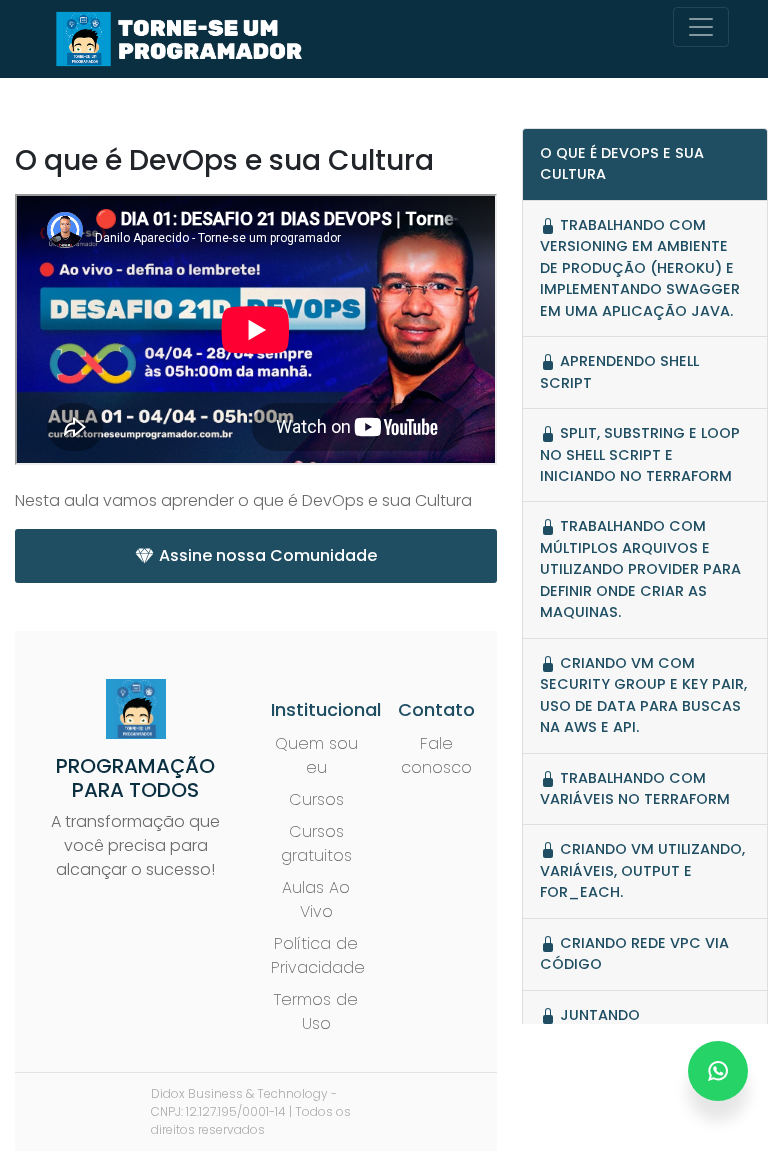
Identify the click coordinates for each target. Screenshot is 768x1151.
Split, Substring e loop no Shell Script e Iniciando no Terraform (640, 454)
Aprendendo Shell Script (619, 371)
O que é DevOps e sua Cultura (622, 163)
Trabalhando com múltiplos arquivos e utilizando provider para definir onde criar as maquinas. (640, 569)
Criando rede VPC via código (634, 953)
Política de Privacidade (318, 955)
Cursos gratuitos (316, 843)
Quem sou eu (316, 755)
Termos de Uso (316, 1011)
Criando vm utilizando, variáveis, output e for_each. (642, 870)
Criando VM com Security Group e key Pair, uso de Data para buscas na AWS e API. (643, 695)
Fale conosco (436, 755)
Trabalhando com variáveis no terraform (635, 788)
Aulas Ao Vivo (316, 899)
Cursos (316, 799)
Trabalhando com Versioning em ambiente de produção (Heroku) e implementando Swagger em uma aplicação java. (640, 268)
